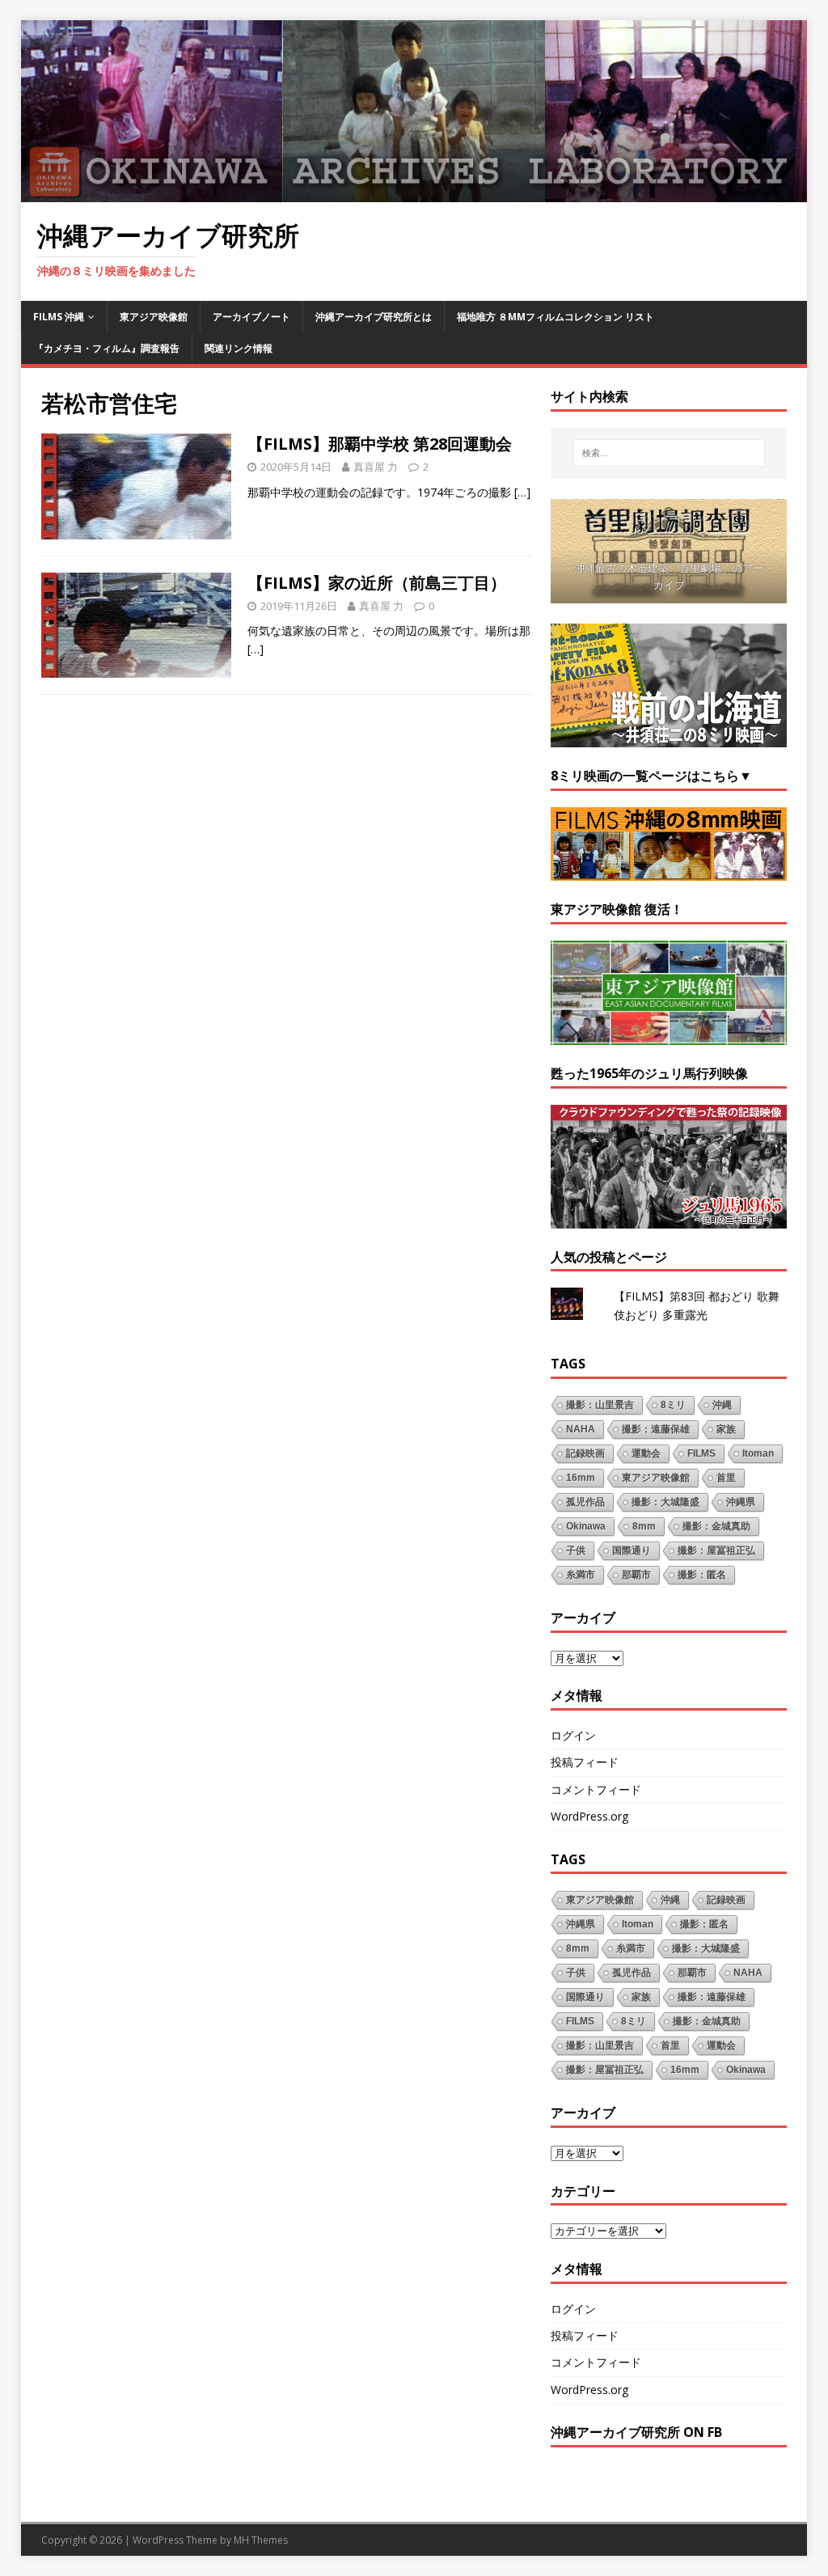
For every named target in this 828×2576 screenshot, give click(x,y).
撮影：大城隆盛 (665, 1502)
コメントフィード (596, 1789)
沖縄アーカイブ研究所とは (374, 317)
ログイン (573, 1735)
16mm (581, 1478)
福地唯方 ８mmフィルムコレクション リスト (556, 317)
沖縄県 (741, 1502)
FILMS (701, 1453)
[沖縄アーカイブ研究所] (414, 193)
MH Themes (261, 2540)
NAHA (581, 1429)
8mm (644, 1526)
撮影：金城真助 (716, 1526)
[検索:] (669, 453)
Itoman (758, 1453)
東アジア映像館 (154, 317)
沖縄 (722, 1405)
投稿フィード (585, 1762)
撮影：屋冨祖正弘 (716, 1550)
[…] (522, 492)
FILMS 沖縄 (59, 317)
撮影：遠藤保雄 (656, 1429)
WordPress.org (589, 1816)
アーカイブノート (251, 317)
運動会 (646, 1453)
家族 (726, 1429)
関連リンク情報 (239, 348)
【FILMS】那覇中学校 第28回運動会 (380, 444)
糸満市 (581, 1575)
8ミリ (673, 1405)
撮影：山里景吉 (600, 1405)
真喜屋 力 (376, 467)
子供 (576, 1550)
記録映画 (585, 1453)
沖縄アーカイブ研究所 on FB (636, 2432)
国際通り (632, 1550)
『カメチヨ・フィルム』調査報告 (107, 348)
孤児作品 (585, 1502)
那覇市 (636, 1575)
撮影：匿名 (702, 1575)
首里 (726, 1478)
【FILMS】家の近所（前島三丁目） (377, 583)
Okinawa (586, 1526)
